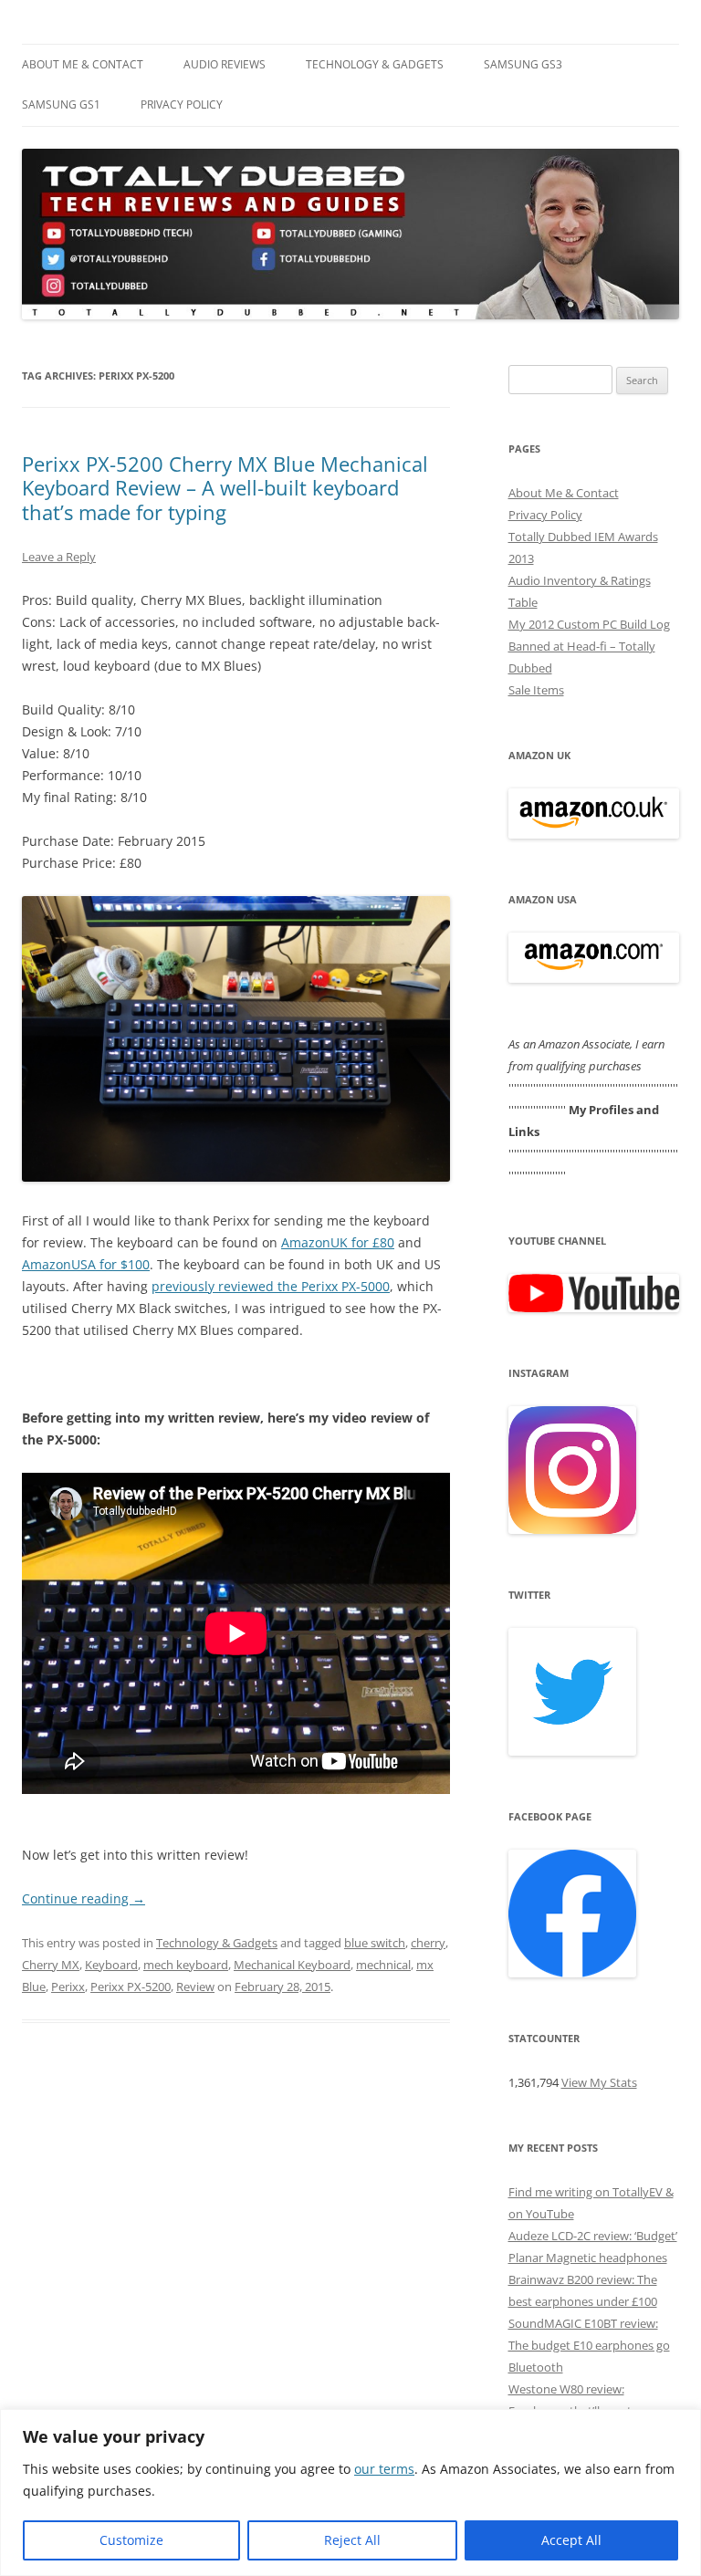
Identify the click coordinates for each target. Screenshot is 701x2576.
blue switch (375, 1943)
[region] (350, 2493)
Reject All (352, 2540)
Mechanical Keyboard (292, 1965)
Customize (131, 2540)
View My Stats (599, 2082)
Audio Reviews (225, 64)
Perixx (68, 1987)
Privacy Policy (182, 104)
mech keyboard (186, 1965)
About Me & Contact (83, 64)
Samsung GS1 (61, 104)
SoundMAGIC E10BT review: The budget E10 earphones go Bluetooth (589, 2345)
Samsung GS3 (523, 64)
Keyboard (111, 1965)
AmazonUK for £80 (338, 1242)
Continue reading (84, 1898)
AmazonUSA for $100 (86, 1264)
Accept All (571, 2540)
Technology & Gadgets (375, 64)
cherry (428, 1943)
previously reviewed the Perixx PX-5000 (271, 1286)
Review (195, 1987)
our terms (384, 2469)
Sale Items (536, 690)
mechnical (383, 1965)
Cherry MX (51, 1965)
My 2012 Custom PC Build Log (589, 624)
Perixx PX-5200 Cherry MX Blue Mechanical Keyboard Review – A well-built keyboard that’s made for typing (225, 488)
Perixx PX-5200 (131, 1987)
